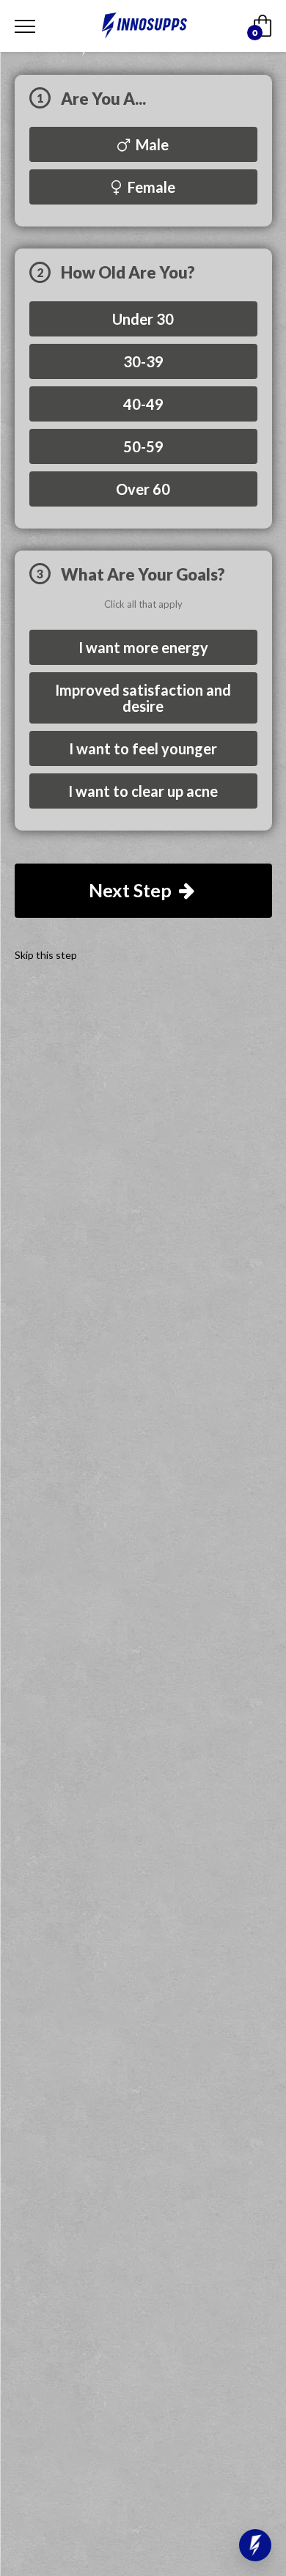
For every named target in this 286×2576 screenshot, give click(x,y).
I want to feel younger (143, 748)
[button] (255, 2545)
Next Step (132, 890)
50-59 (143, 446)
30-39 (143, 361)
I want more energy (143, 647)
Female (150, 187)
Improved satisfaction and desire (143, 698)
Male (151, 144)
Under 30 (143, 319)
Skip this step (46, 955)
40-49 (143, 404)
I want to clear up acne (143, 791)
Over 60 (143, 489)
